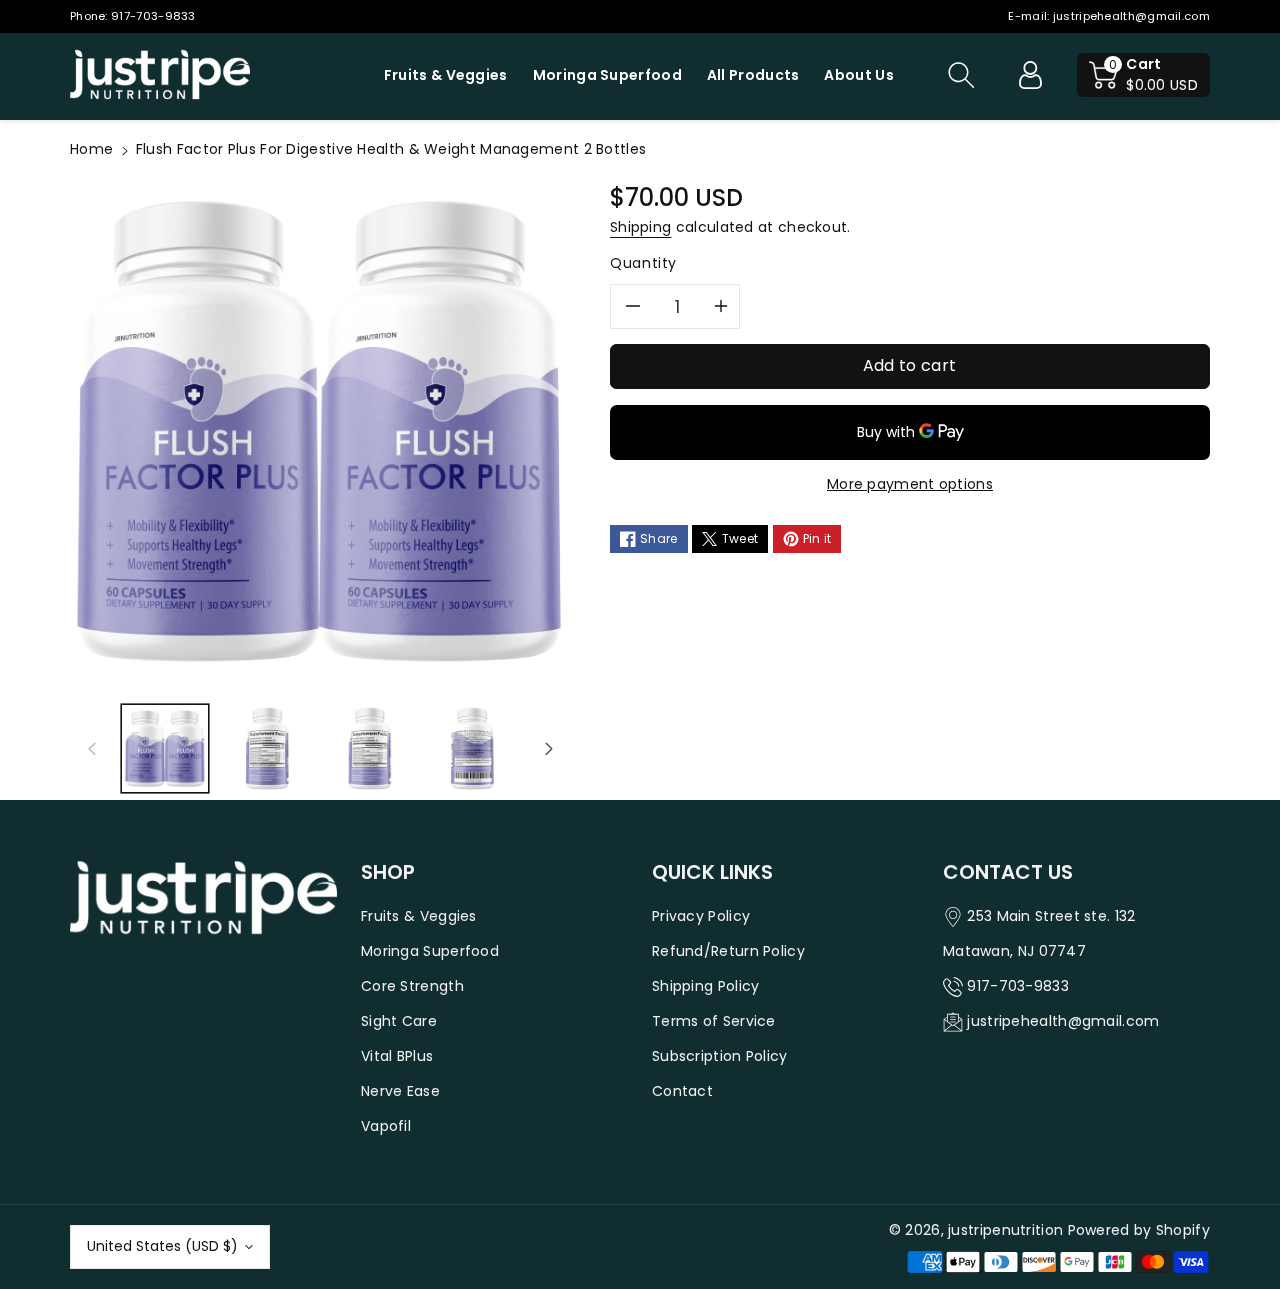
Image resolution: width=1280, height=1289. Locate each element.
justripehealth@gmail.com (1131, 16)
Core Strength (412, 986)
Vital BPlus (397, 1056)
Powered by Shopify (1139, 1230)
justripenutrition (1005, 1230)
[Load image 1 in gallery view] (165, 748)
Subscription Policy (720, 1056)
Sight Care (399, 1021)
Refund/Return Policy (728, 951)
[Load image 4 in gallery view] (472, 748)
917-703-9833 (153, 16)
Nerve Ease (400, 1091)
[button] (961, 75)
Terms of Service (714, 1021)
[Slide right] (549, 749)
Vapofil (386, 1126)
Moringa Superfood (430, 951)
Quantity (643, 263)
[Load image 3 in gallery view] (370, 748)
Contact (682, 1091)
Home (91, 149)
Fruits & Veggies (419, 916)
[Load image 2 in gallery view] (267, 748)
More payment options (910, 484)
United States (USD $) (162, 1246)
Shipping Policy (706, 986)
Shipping (640, 227)
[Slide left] (92, 749)
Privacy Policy (701, 916)
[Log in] (1030, 75)
